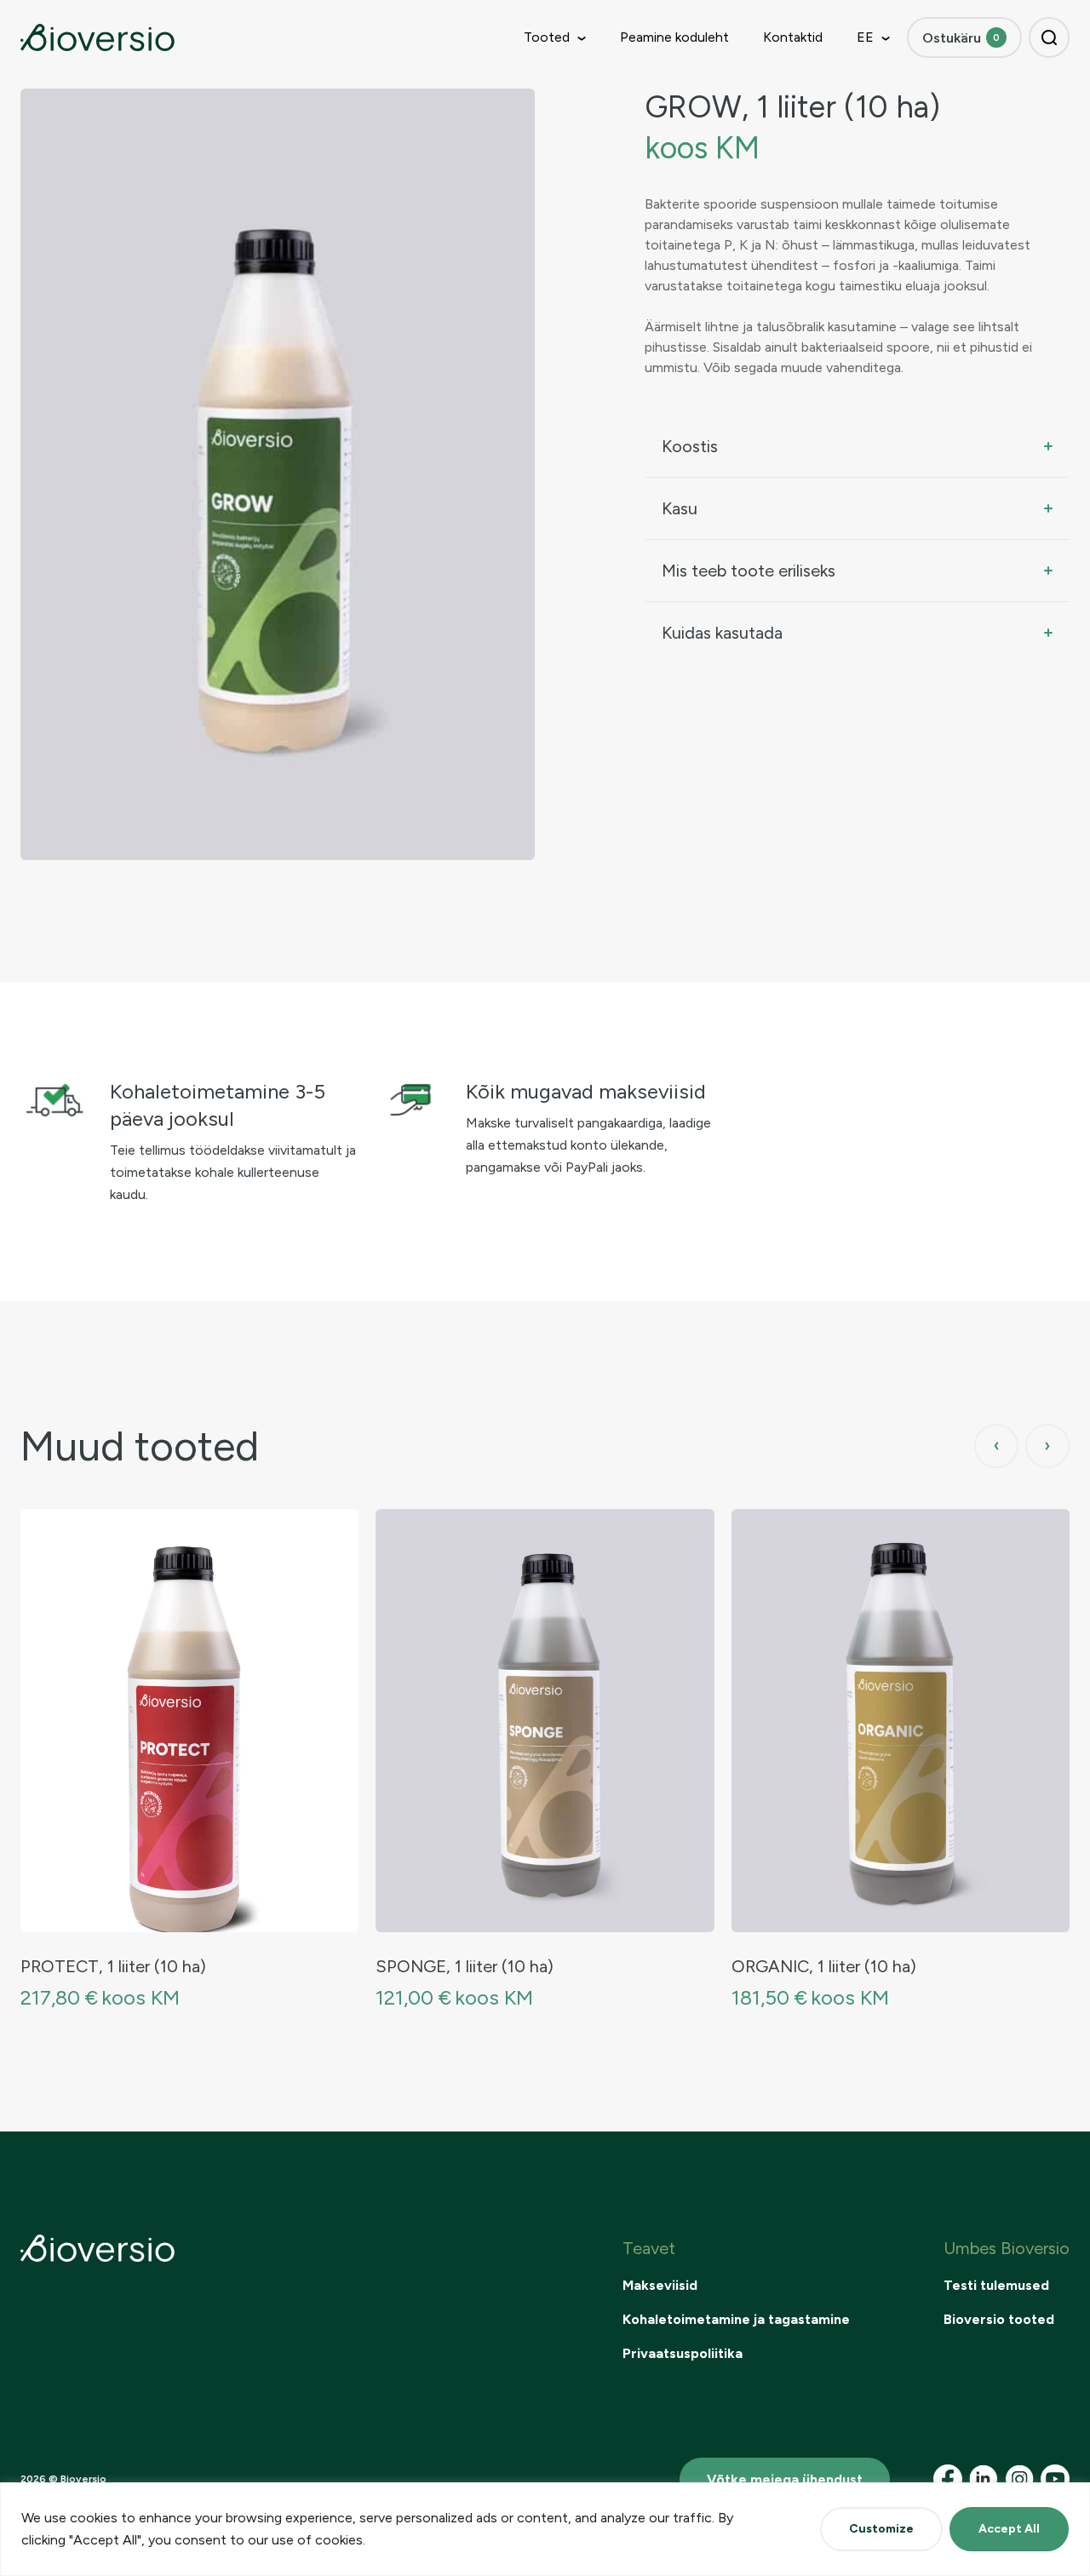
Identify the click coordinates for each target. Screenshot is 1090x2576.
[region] (545, 2529)
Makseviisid (660, 2285)
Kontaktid (793, 37)
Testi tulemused (996, 2285)
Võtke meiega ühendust (785, 2479)
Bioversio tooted (999, 2319)
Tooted (547, 37)
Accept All (1009, 2529)
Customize (881, 2529)
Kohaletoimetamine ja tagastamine (736, 2319)
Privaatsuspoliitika (683, 2353)
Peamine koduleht (674, 37)
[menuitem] (865, 37)
